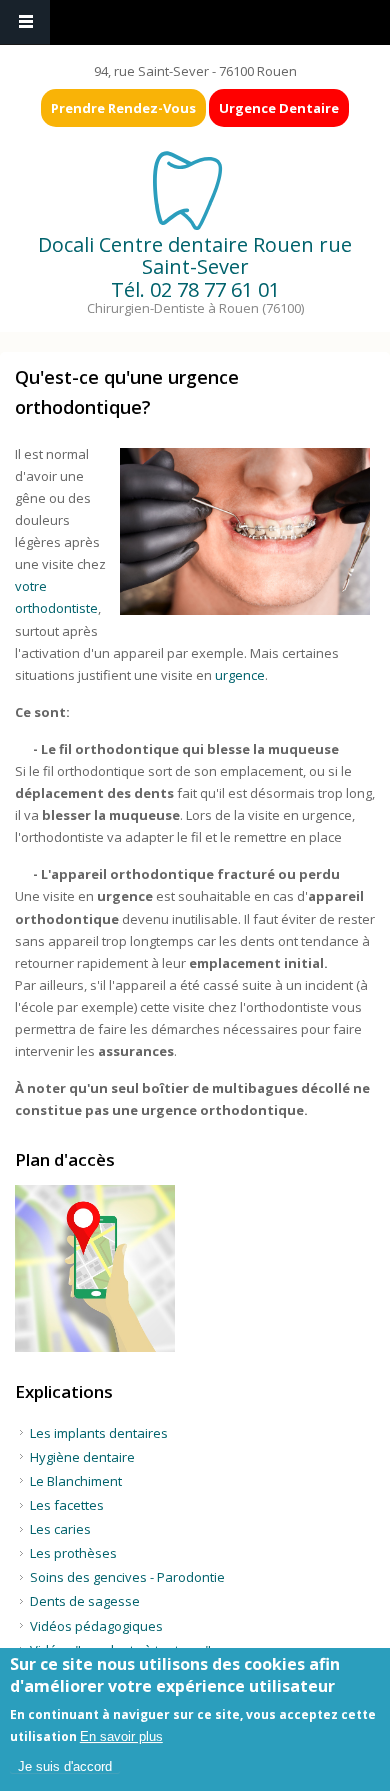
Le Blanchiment (76, 1481)
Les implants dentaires (99, 1433)
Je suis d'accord (65, 1766)
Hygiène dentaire (82, 1457)
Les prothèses (73, 1553)
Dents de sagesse (85, 1601)
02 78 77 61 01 (215, 289)
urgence (240, 675)
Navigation (25, 22)
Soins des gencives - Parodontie (127, 1577)
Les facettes (67, 1505)
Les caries (60, 1529)
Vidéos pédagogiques (96, 1626)
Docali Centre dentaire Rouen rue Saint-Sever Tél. (195, 267)
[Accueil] (193, 189)
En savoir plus (121, 1736)
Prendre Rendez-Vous (123, 108)
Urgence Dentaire (279, 108)
